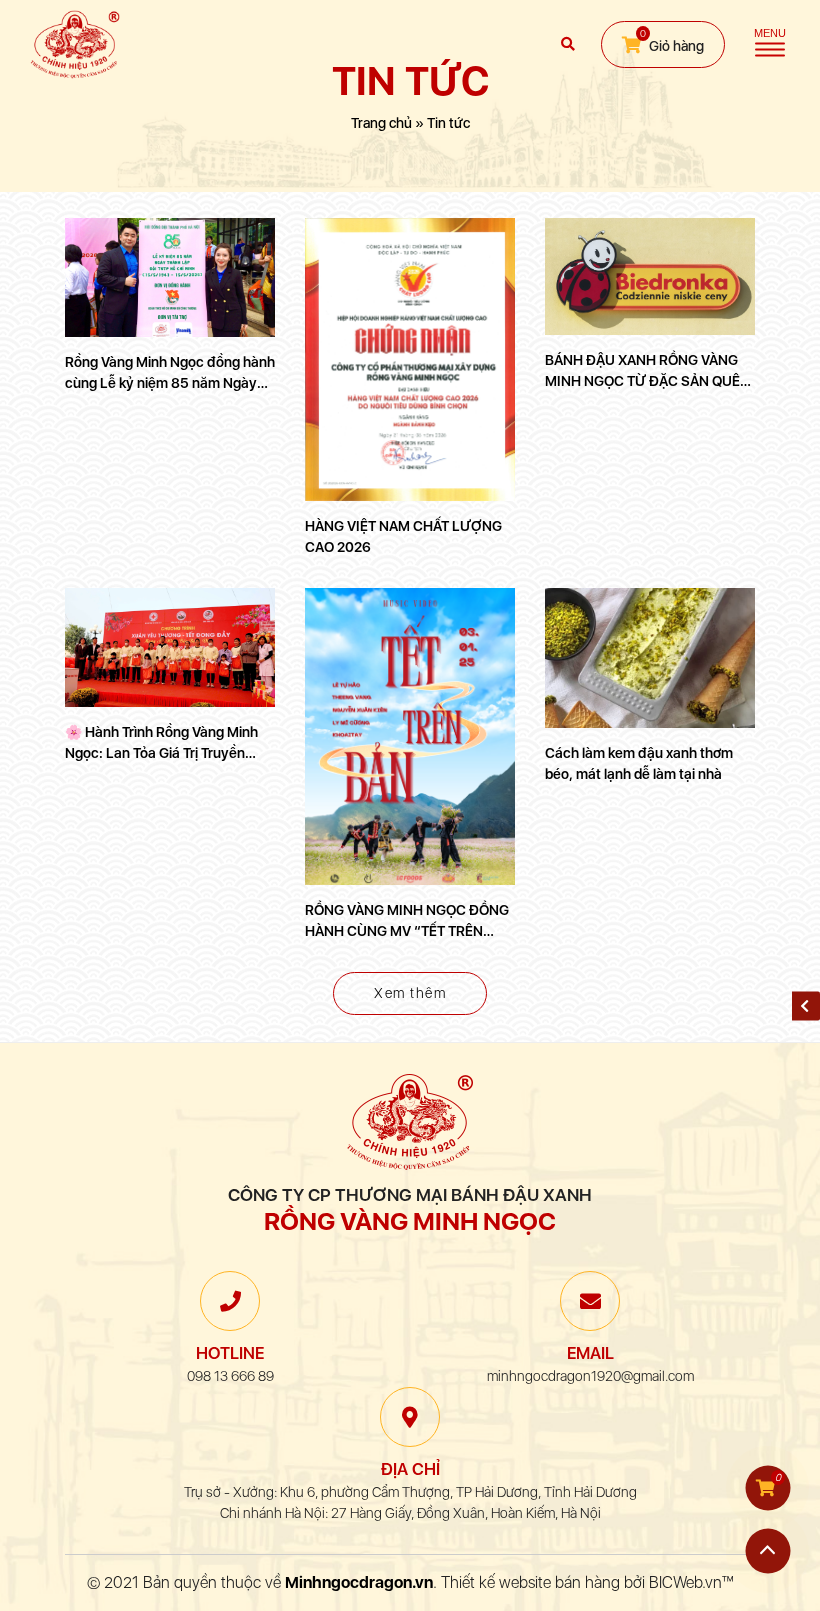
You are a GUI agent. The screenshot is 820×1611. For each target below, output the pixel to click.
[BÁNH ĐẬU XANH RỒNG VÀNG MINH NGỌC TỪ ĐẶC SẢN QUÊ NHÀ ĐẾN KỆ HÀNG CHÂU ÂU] (650, 276)
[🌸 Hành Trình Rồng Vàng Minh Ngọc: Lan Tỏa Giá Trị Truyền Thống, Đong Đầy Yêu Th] (170, 647)
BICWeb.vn (685, 1582)
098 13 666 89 (230, 1376)
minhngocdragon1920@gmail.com (590, 1376)
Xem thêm (410, 993)
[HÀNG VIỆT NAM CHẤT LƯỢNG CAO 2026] (410, 359)
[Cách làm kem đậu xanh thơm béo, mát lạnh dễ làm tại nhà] (650, 658)
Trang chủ (381, 123)
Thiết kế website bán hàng (530, 1582)
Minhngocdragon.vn (359, 1582)
